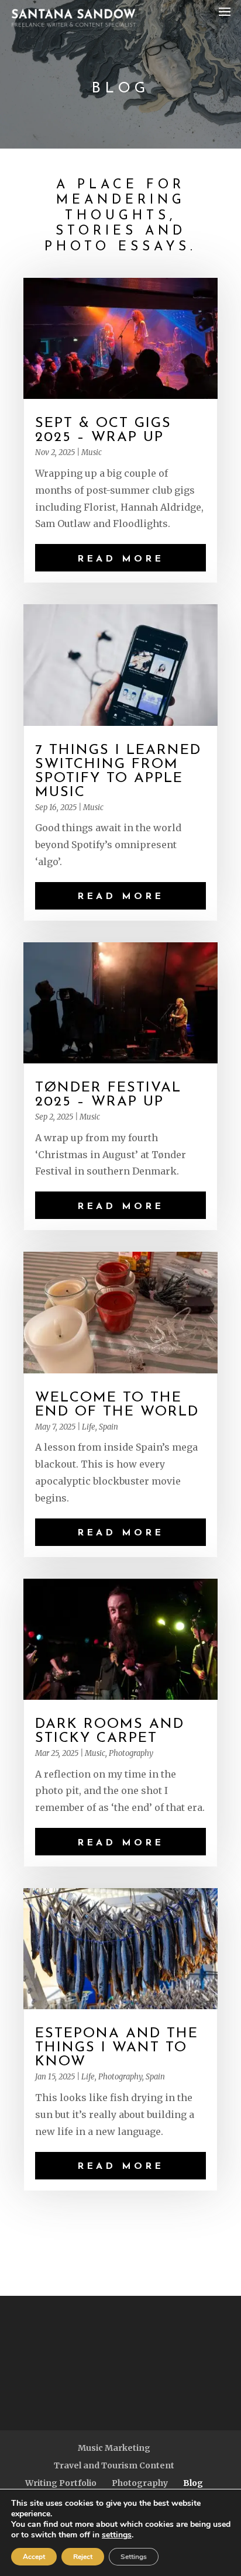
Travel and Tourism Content (114, 2465)
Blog (193, 2483)
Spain (109, 1427)
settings (117, 2535)
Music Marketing (114, 2448)
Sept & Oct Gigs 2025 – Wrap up (103, 431)
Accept (34, 2557)
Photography (131, 1753)
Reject (83, 2557)
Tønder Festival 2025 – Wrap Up (108, 1095)
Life (89, 1427)
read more (120, 559)
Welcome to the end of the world (117, 1405)
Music (92, 452)
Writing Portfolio (61, 2483)
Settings (134, 2557)
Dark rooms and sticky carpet (110, 1731)
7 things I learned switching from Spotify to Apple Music (118, 772)
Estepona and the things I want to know (117, 2048)
